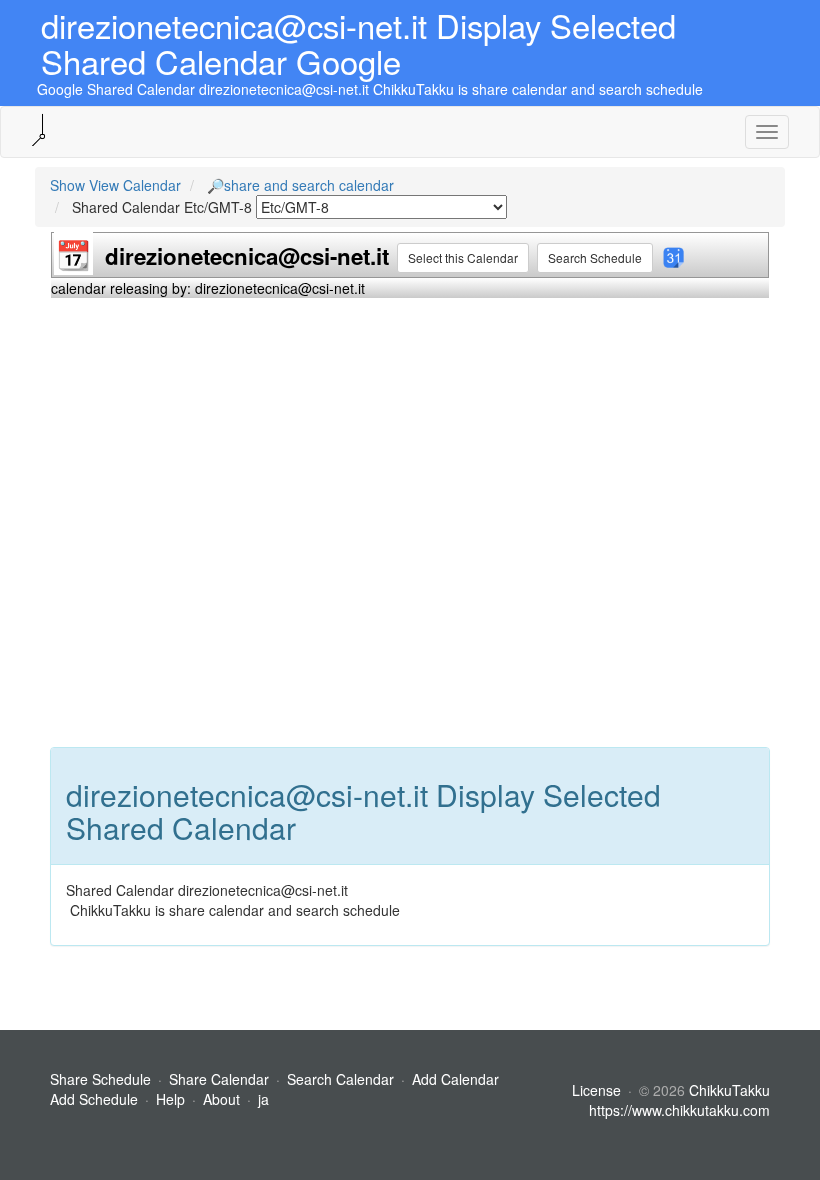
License (596, 1090)
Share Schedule (100, 1079)
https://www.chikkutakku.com (679, 1110)
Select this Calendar (463, 257)
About (221, 1099)
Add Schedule (94, 1099)
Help (170, 1099)
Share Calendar (219, 1079)
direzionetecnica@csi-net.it (247, 256)
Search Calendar (342, 1079)
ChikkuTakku (729, 1090)
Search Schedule (595, 257)
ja (263, 1099)
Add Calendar (455, 1079)
